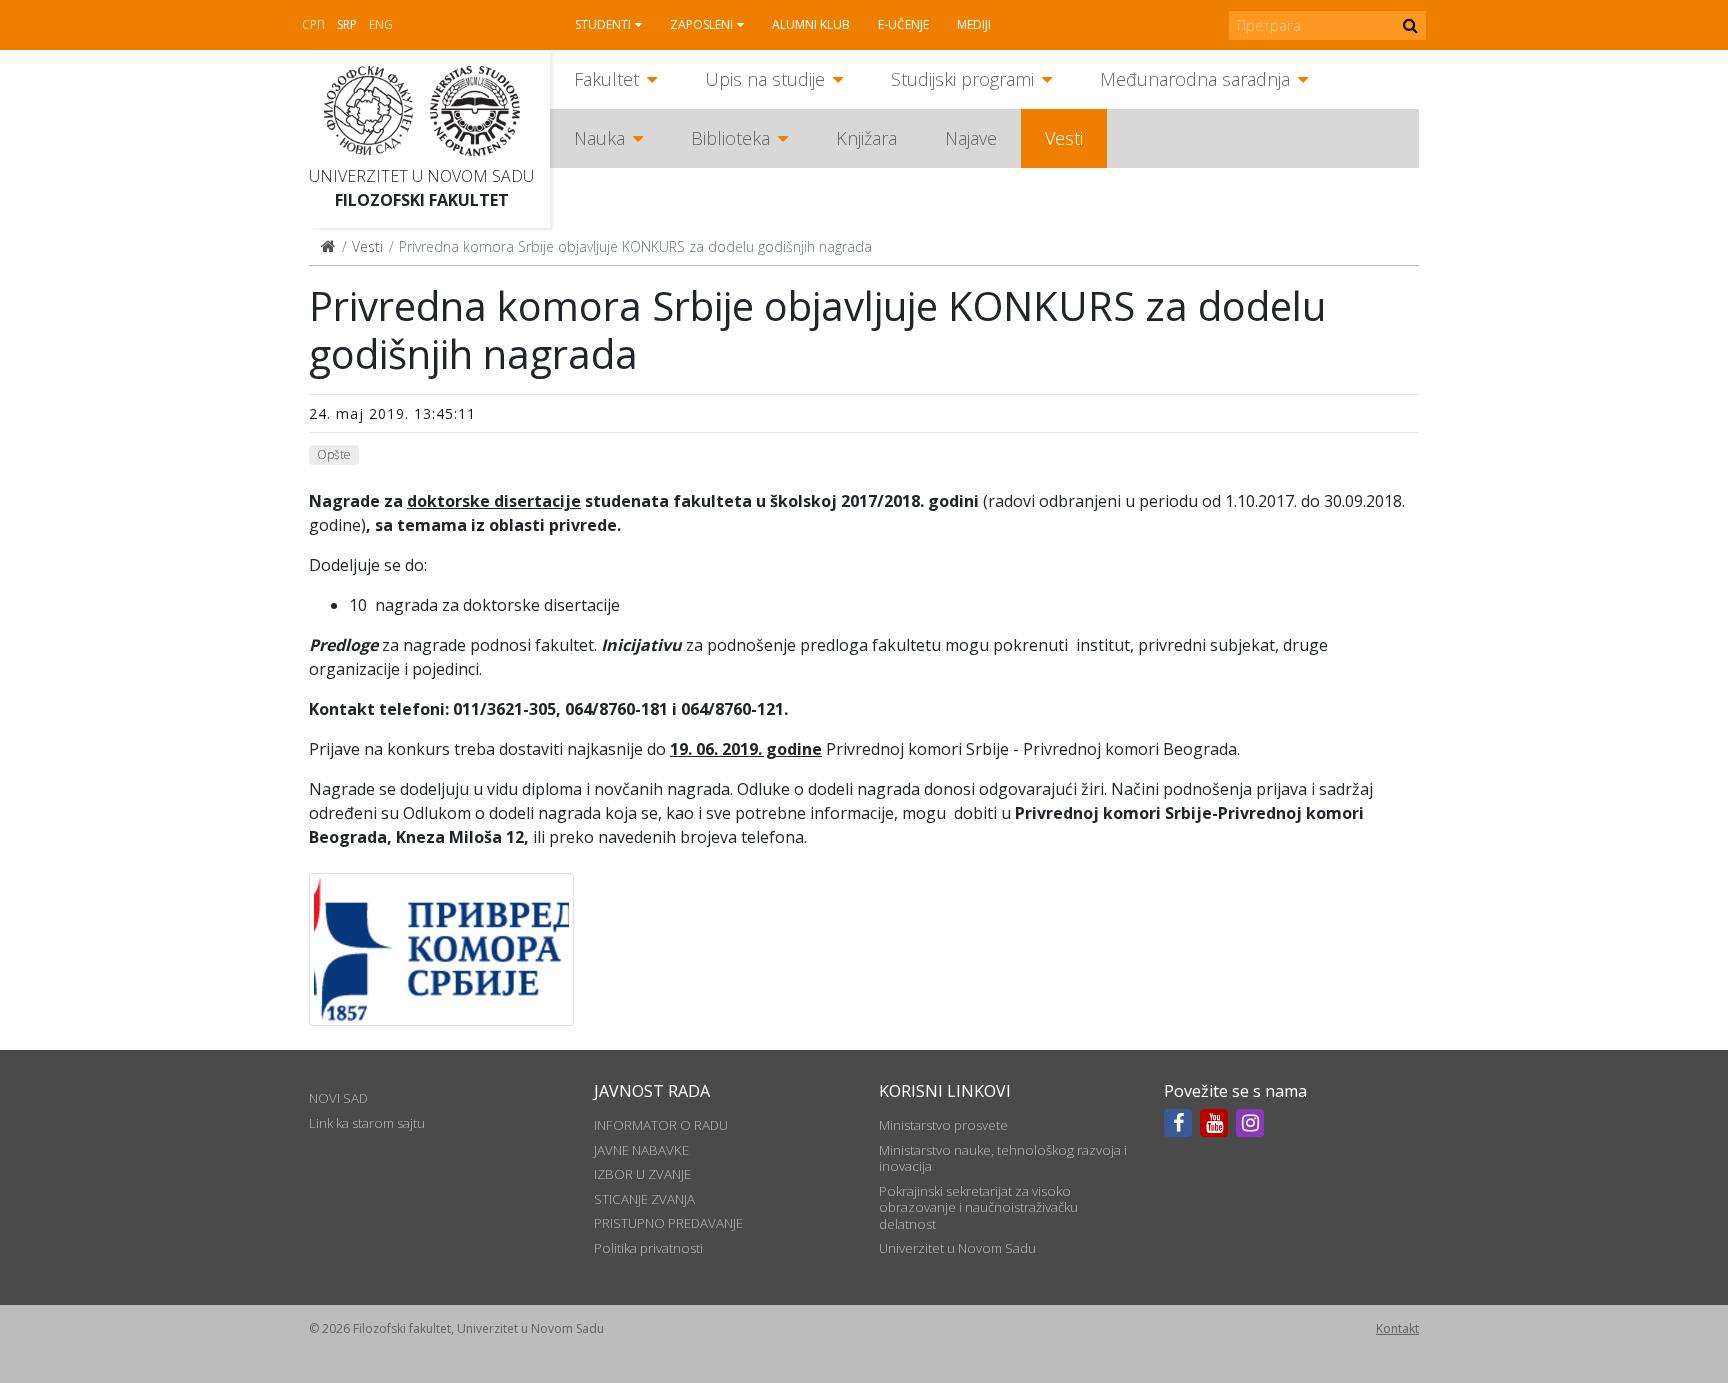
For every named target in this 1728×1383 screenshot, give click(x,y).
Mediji (974, 24)
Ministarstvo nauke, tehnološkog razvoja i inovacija (1003, 1158)
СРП (313, 24)
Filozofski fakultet (422, 200)
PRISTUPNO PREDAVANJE (668, 1223)
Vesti (1064, 138)
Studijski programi (962, 79)
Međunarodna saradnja (1195, 79)
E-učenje (903, 24)
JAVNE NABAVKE (641, 1150)
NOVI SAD (338, 1098)
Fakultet (606, 79)
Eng (381, 24)
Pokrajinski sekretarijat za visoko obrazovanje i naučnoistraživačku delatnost (978, 1207)
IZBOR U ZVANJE (642, 1174)
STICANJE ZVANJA (644, 1199)
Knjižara (866, 138)
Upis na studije (765, 79)
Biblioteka (730, 138)
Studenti (603, 24)
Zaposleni (701, 24)
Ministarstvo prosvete (943, 1125)
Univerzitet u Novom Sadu (421, 176)
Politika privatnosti (648, 1248)
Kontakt (1397, 1328)
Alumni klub (811, 24)
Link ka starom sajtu (367, 1123)
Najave (971, 138)
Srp (347, 24)
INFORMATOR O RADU (661, 1125)
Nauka (599, 138)
